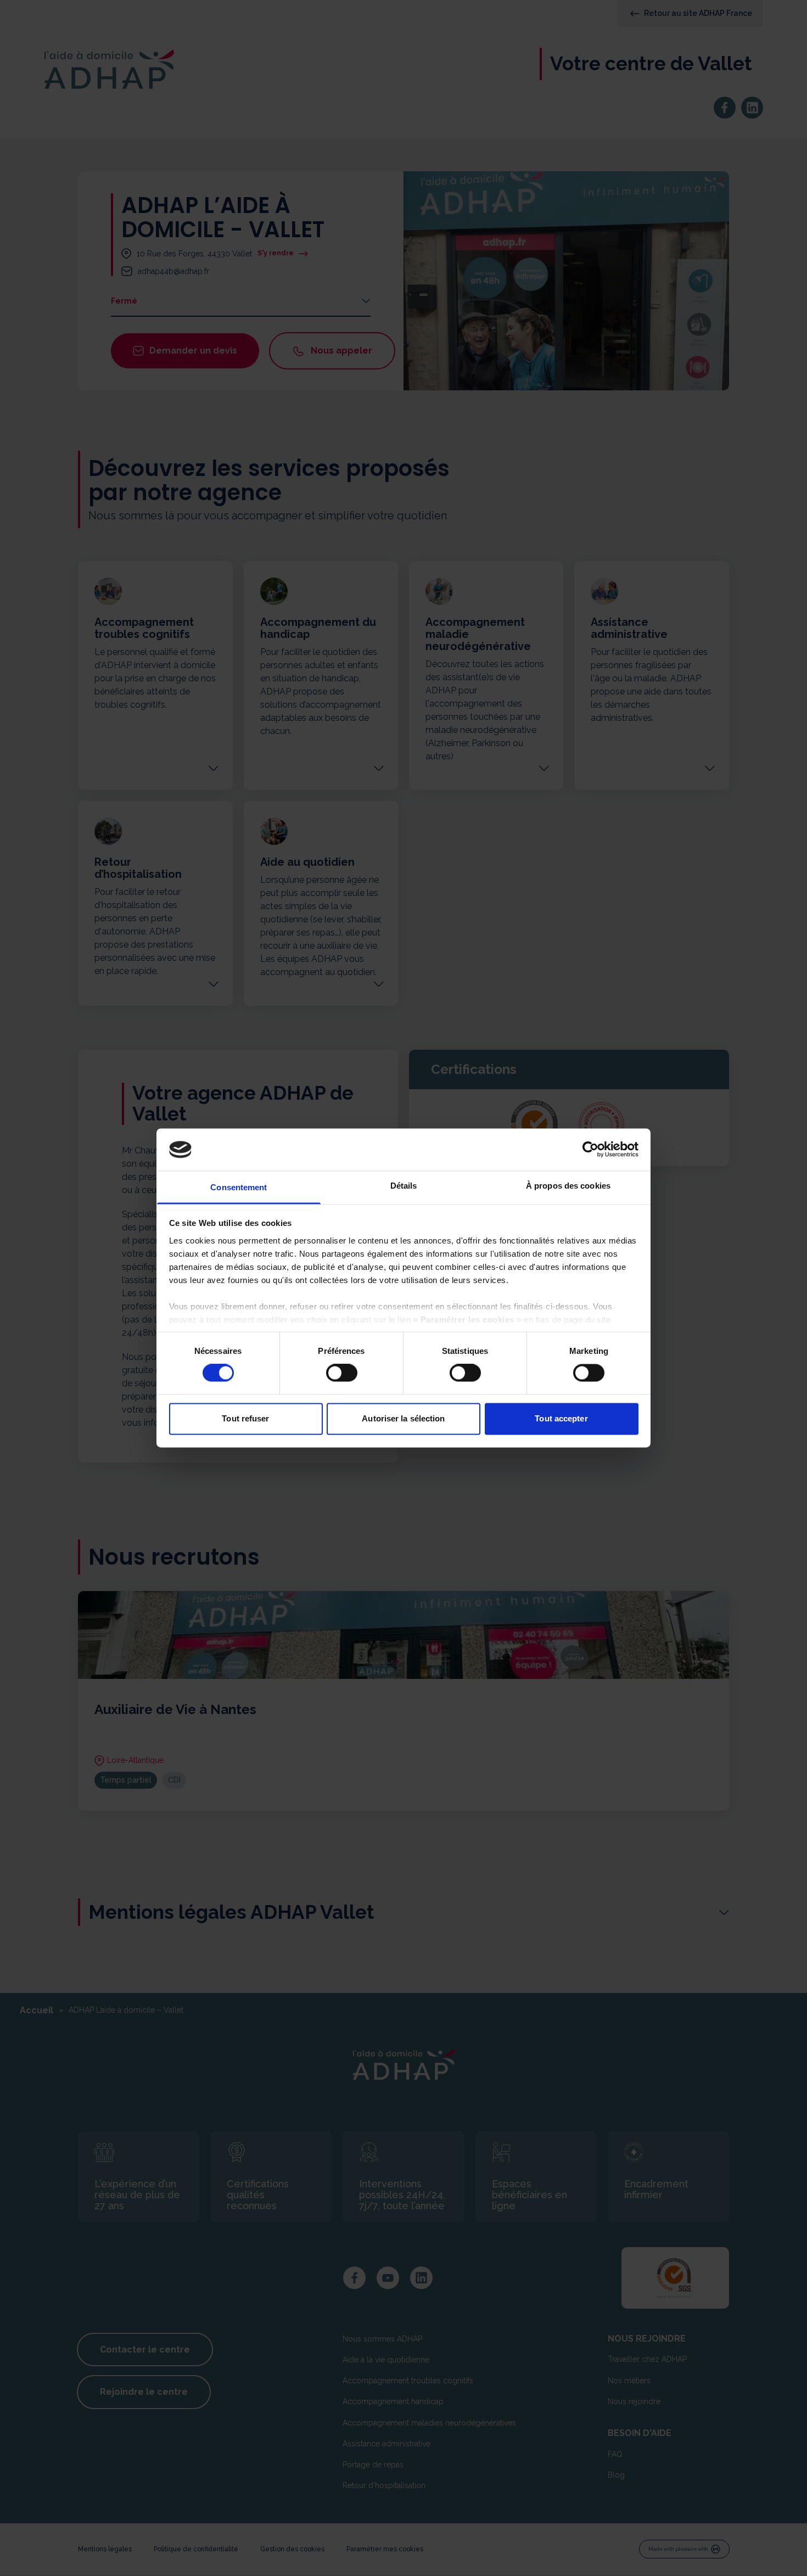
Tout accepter (561, 1418)
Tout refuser (245, 1418)
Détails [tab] (404, 1186)
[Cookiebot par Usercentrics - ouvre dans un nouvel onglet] (590, 1150)
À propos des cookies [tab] (568, 1186)
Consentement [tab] (239, 1187)
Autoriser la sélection (403, 1418)
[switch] (342, 1373)
